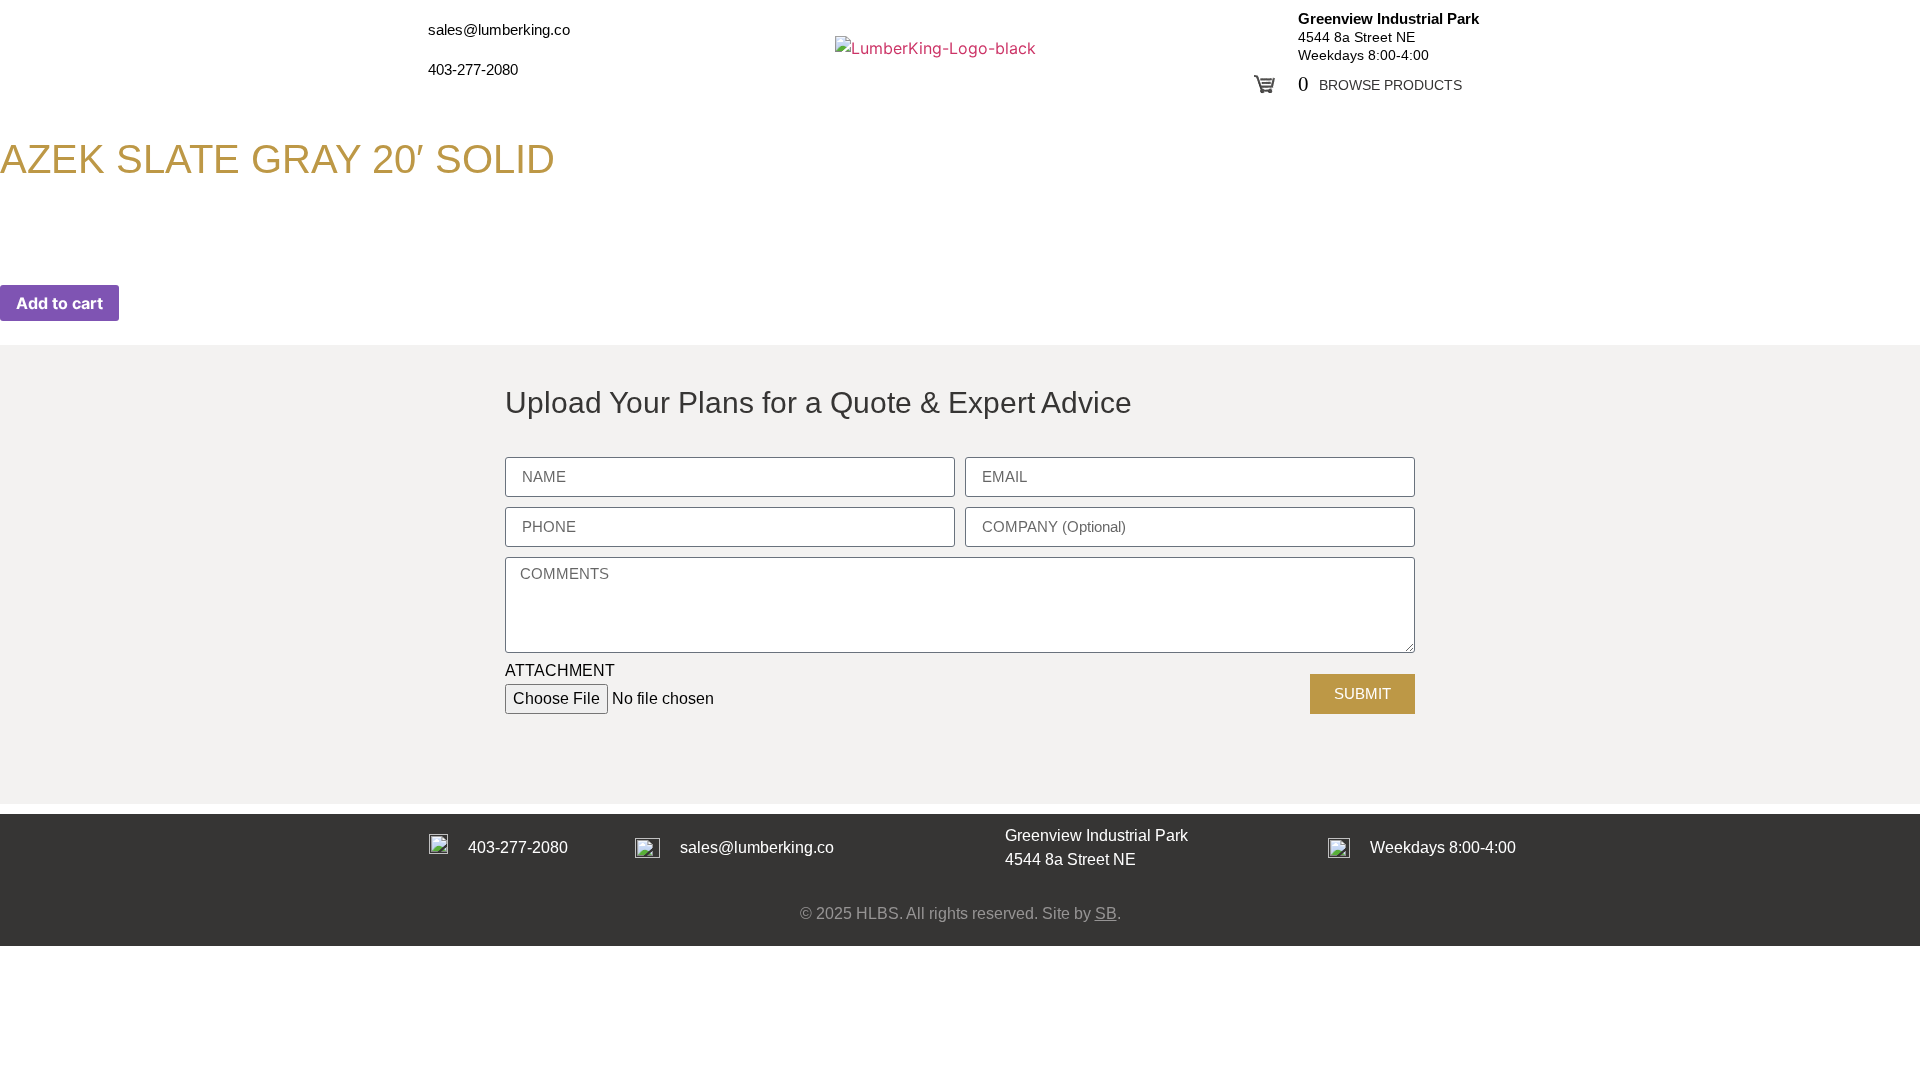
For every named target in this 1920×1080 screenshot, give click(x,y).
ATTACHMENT (560, 671)
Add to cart (59, 303)
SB (1106, 913)
